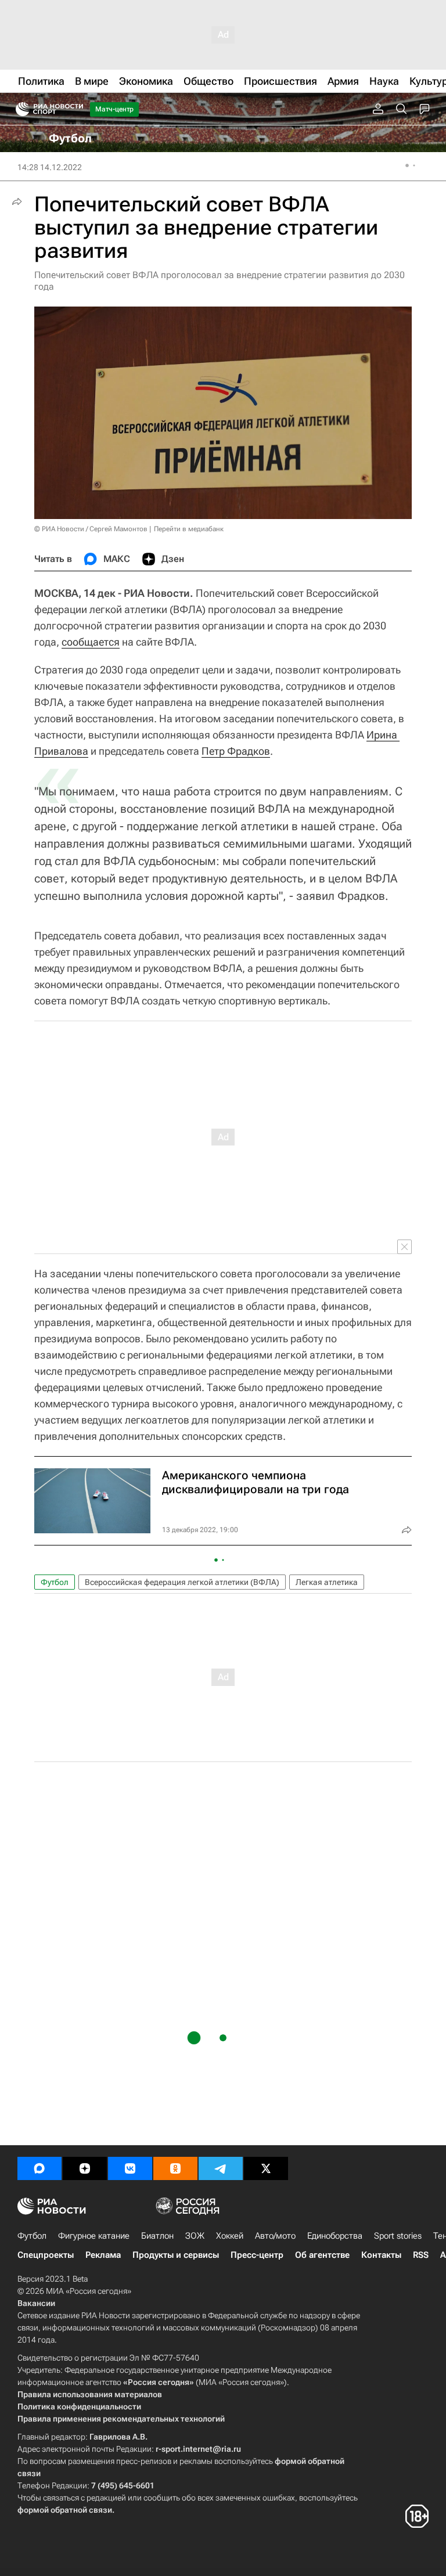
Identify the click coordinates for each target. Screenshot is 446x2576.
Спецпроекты (46, 2255)
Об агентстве (322, 2255)
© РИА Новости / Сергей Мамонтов (91, 529)
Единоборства (335, 2236)
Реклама (103, 2255)
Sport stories (398, 2236)
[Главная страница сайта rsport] (75, 109)
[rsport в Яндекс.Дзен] (85, 2168)
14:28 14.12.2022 (50, 167)
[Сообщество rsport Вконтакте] (130, 2168)
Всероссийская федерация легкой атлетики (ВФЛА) (182, 1582)
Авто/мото (275, 2236)
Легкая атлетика (327, 1582)
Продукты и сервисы (176, 2255)
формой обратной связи (65, 2510)
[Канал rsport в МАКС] (39, 2168)
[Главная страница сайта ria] (19, 109)
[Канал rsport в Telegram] (221, 2168)
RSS (421, 2255)
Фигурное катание (94, 2236)
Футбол (55, 1582)
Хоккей (230, 2236)
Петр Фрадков (236, 751)
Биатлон (157, 2236)
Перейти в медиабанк (189, 529)
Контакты (381, 2255)
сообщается (91, 642)
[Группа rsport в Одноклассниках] (175, 2168)
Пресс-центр (257, 2255)
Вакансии (36, 2303)
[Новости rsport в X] (266, 2168)
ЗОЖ (195, 2236)
